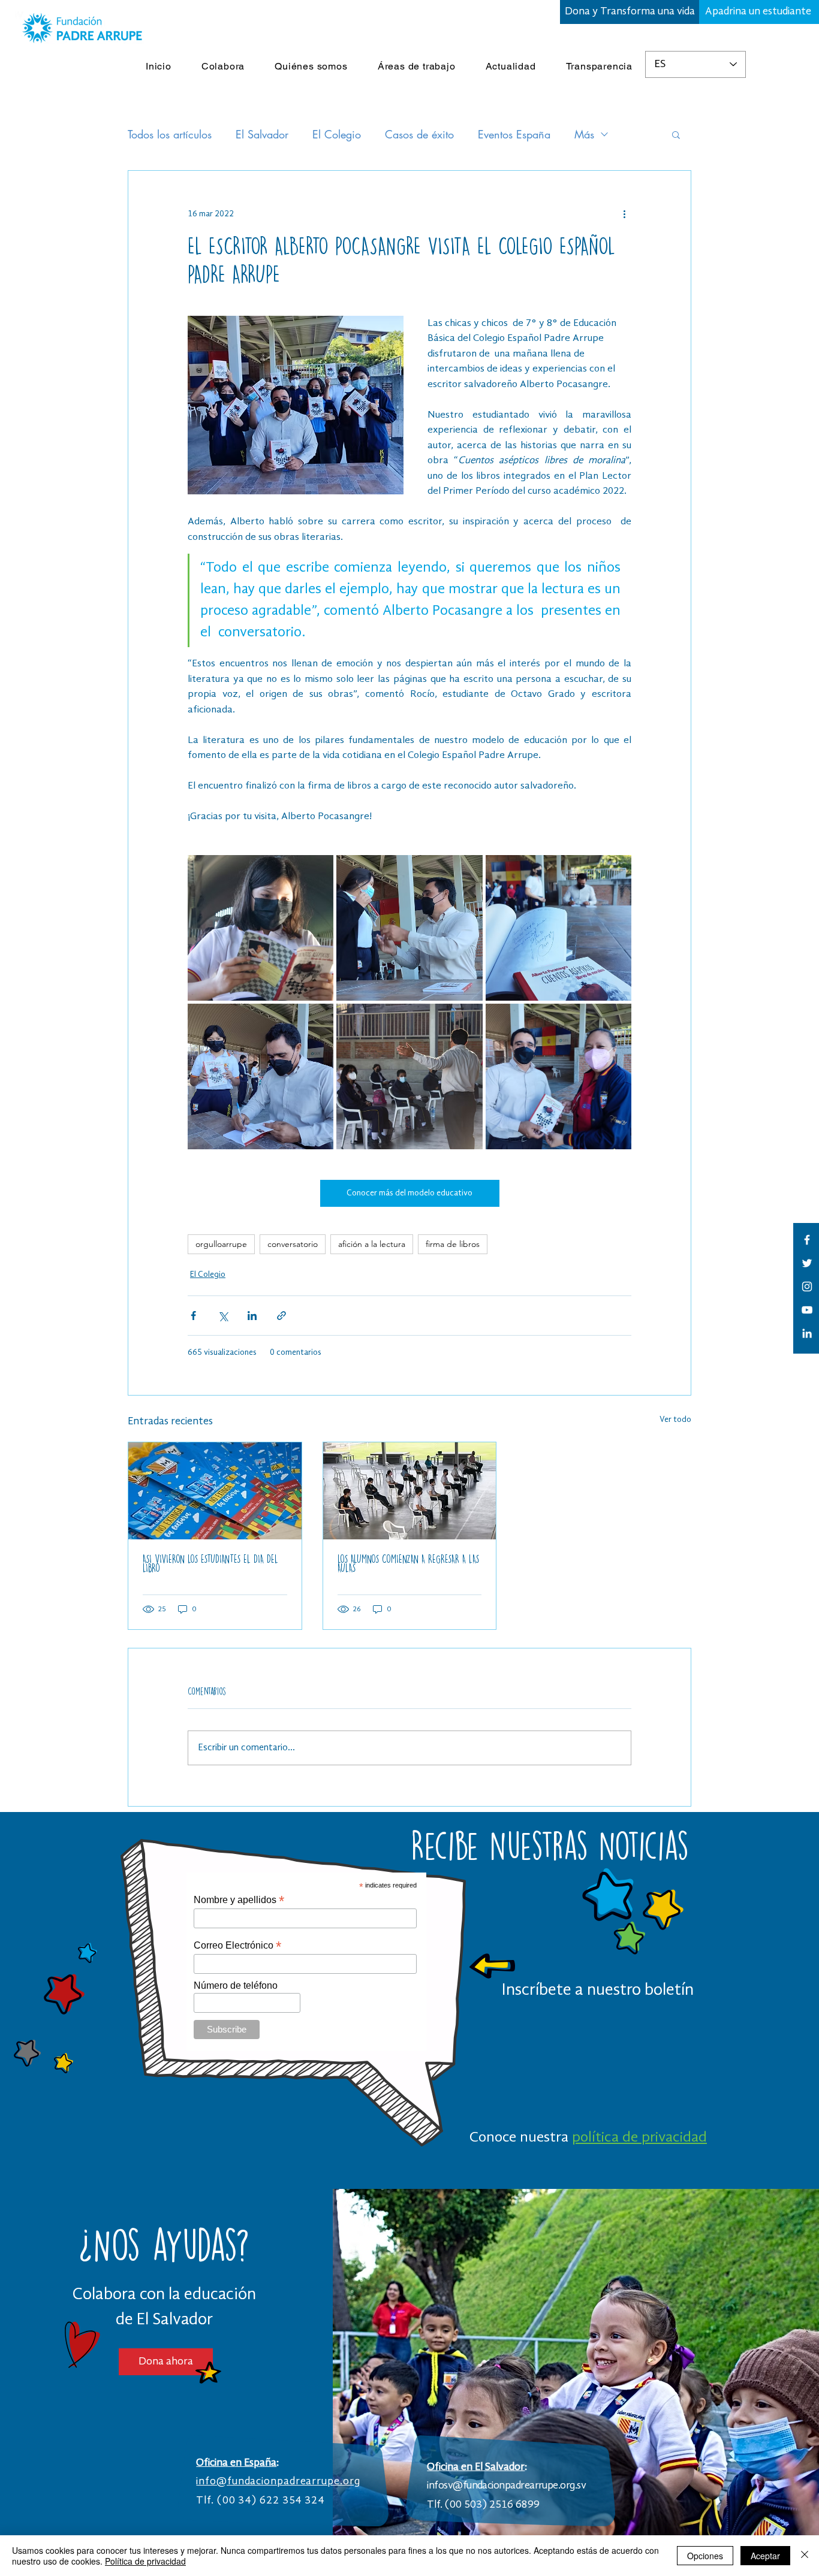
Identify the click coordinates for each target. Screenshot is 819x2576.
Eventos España (514, 134)
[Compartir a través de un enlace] (281, 1316)
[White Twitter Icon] (807, 1263)
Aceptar (765, 2556)
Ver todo (675, 1420)
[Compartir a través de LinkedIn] (252, 1316)
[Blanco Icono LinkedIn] (807, 1333)
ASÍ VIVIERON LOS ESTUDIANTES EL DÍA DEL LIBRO (210, 1563)
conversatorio (293, 1244)
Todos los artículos (170, 134)
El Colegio (337, 134)
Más (584, 134)
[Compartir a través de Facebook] (193, 1316)
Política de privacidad (145, 2561)
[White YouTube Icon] (807, 1310)
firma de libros (453, 1244)
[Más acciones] (624, 214)
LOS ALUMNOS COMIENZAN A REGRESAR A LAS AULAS (408, 1563)
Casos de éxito (419, 134)
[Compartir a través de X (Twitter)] (223, 1316)
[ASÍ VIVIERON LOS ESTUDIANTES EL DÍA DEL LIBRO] (215, 1491)
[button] (676, 134)
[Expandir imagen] (261, 928)
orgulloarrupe (221, 1244)
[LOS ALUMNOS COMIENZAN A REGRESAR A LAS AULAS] (410, 1491)
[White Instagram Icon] (807, 1287)
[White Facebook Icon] (807, 1240)
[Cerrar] (805, 2556)
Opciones (705, 2556)
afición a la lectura (372, 1244)
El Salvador (262, 134)
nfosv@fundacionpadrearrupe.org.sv (507, 2486)
